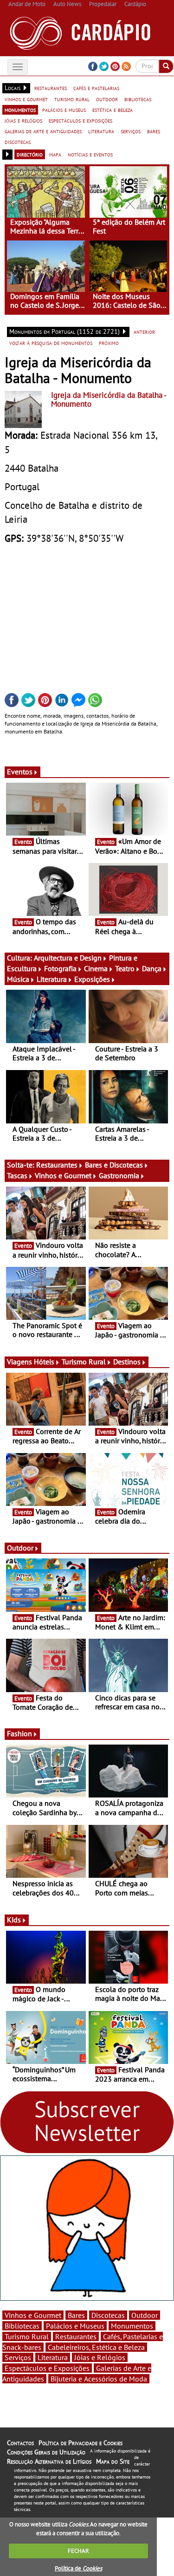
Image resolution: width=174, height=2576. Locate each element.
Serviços (18, 2357)
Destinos (127, 1362)
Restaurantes (57, 1165)
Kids (14, 1920)
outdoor (107, 99)
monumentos (20, 110)
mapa (55, 154)
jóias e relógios (23, 120)
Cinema (96, 968)
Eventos (20, 772)
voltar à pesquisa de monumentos (51, 343)
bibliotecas (138, 99)
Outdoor (20, 1548)
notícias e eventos (90, 154)
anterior (144, 331)
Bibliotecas (22, 2326)
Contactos (20, 2443)
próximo (109, 343)
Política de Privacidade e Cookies (81, 2443)
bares (154, 131)
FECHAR (78, 2551)
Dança (152, 968)
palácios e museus (64, 110)
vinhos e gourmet (26, 99)
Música (18, 979)
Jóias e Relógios (100, 2357)
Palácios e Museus (75, 2326)
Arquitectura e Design (68, 958)
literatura (101, 131)
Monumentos (132, 2326)
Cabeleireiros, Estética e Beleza (96, 2347)
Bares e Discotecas (114, 1165)
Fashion (19, 1733)
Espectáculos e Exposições (47, 2368)
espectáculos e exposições (81, 120)
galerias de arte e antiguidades (43, 131)
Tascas (17, 1175)
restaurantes (51, 88)
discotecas (18, 142)
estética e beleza (113, 110)
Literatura (52, 979)
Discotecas (108, 2315)
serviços (131, 131)
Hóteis (44, 1362)
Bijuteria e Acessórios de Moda (99, 2379)
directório (30, 154)
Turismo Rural (84, 1362)
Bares (76, 2315)
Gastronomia (119, 1175)
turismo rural (72, 99)
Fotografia (60, 968)
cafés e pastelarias (96, 88)
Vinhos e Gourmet (63, 1175)
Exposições (92, 979)
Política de (78, 2568)
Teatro (125, 968)
